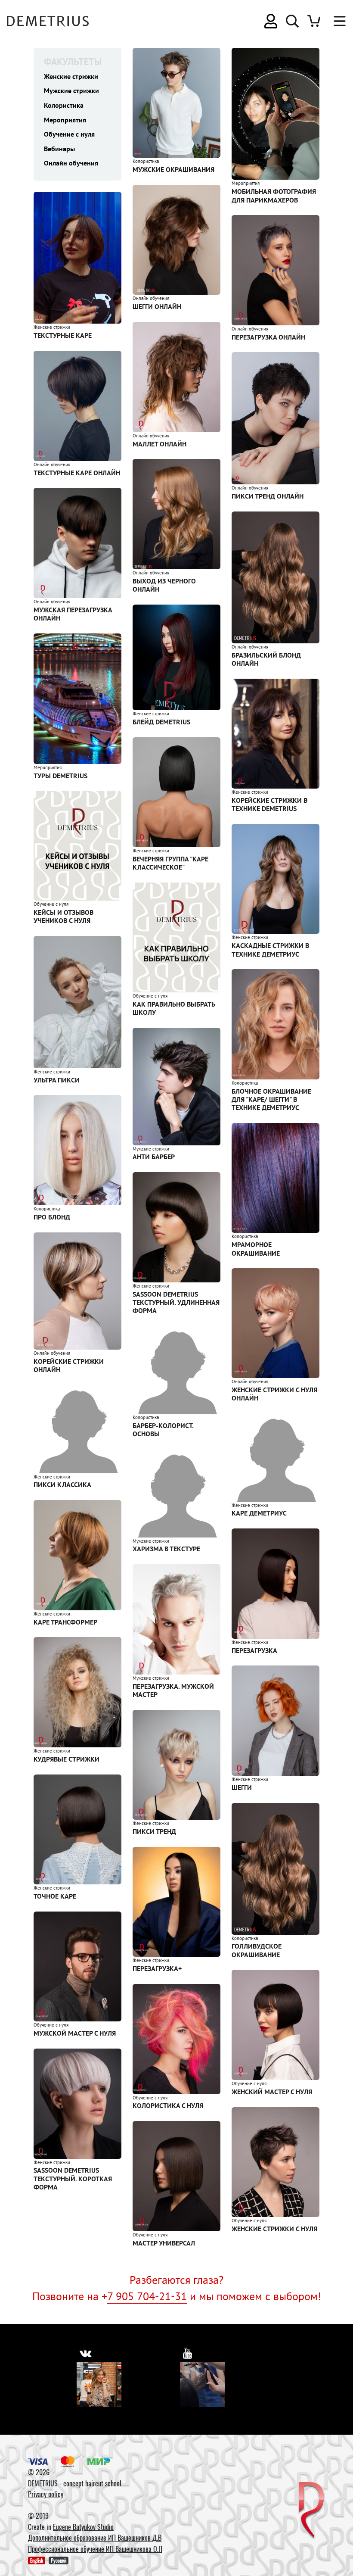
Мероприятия (65, 120)
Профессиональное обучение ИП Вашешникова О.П (95, 2549)
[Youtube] (202, 2385)
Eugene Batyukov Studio (83, 2527)
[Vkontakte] (99, 2385)
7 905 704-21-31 (147, 2296)
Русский (59, 2560)
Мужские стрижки (71, 90)
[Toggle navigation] (335, 21)
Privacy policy (46, 2494)
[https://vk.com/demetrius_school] (85, 2353)
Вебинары (59, 149)
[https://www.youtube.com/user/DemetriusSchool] (188, 2353)
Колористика (64, 105)
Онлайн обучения (71, 163)
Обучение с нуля (69, 134)
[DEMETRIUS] (311, 2511)
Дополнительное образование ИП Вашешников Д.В (95, 2538)
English (37, 2560)
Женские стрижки (71, 76)
